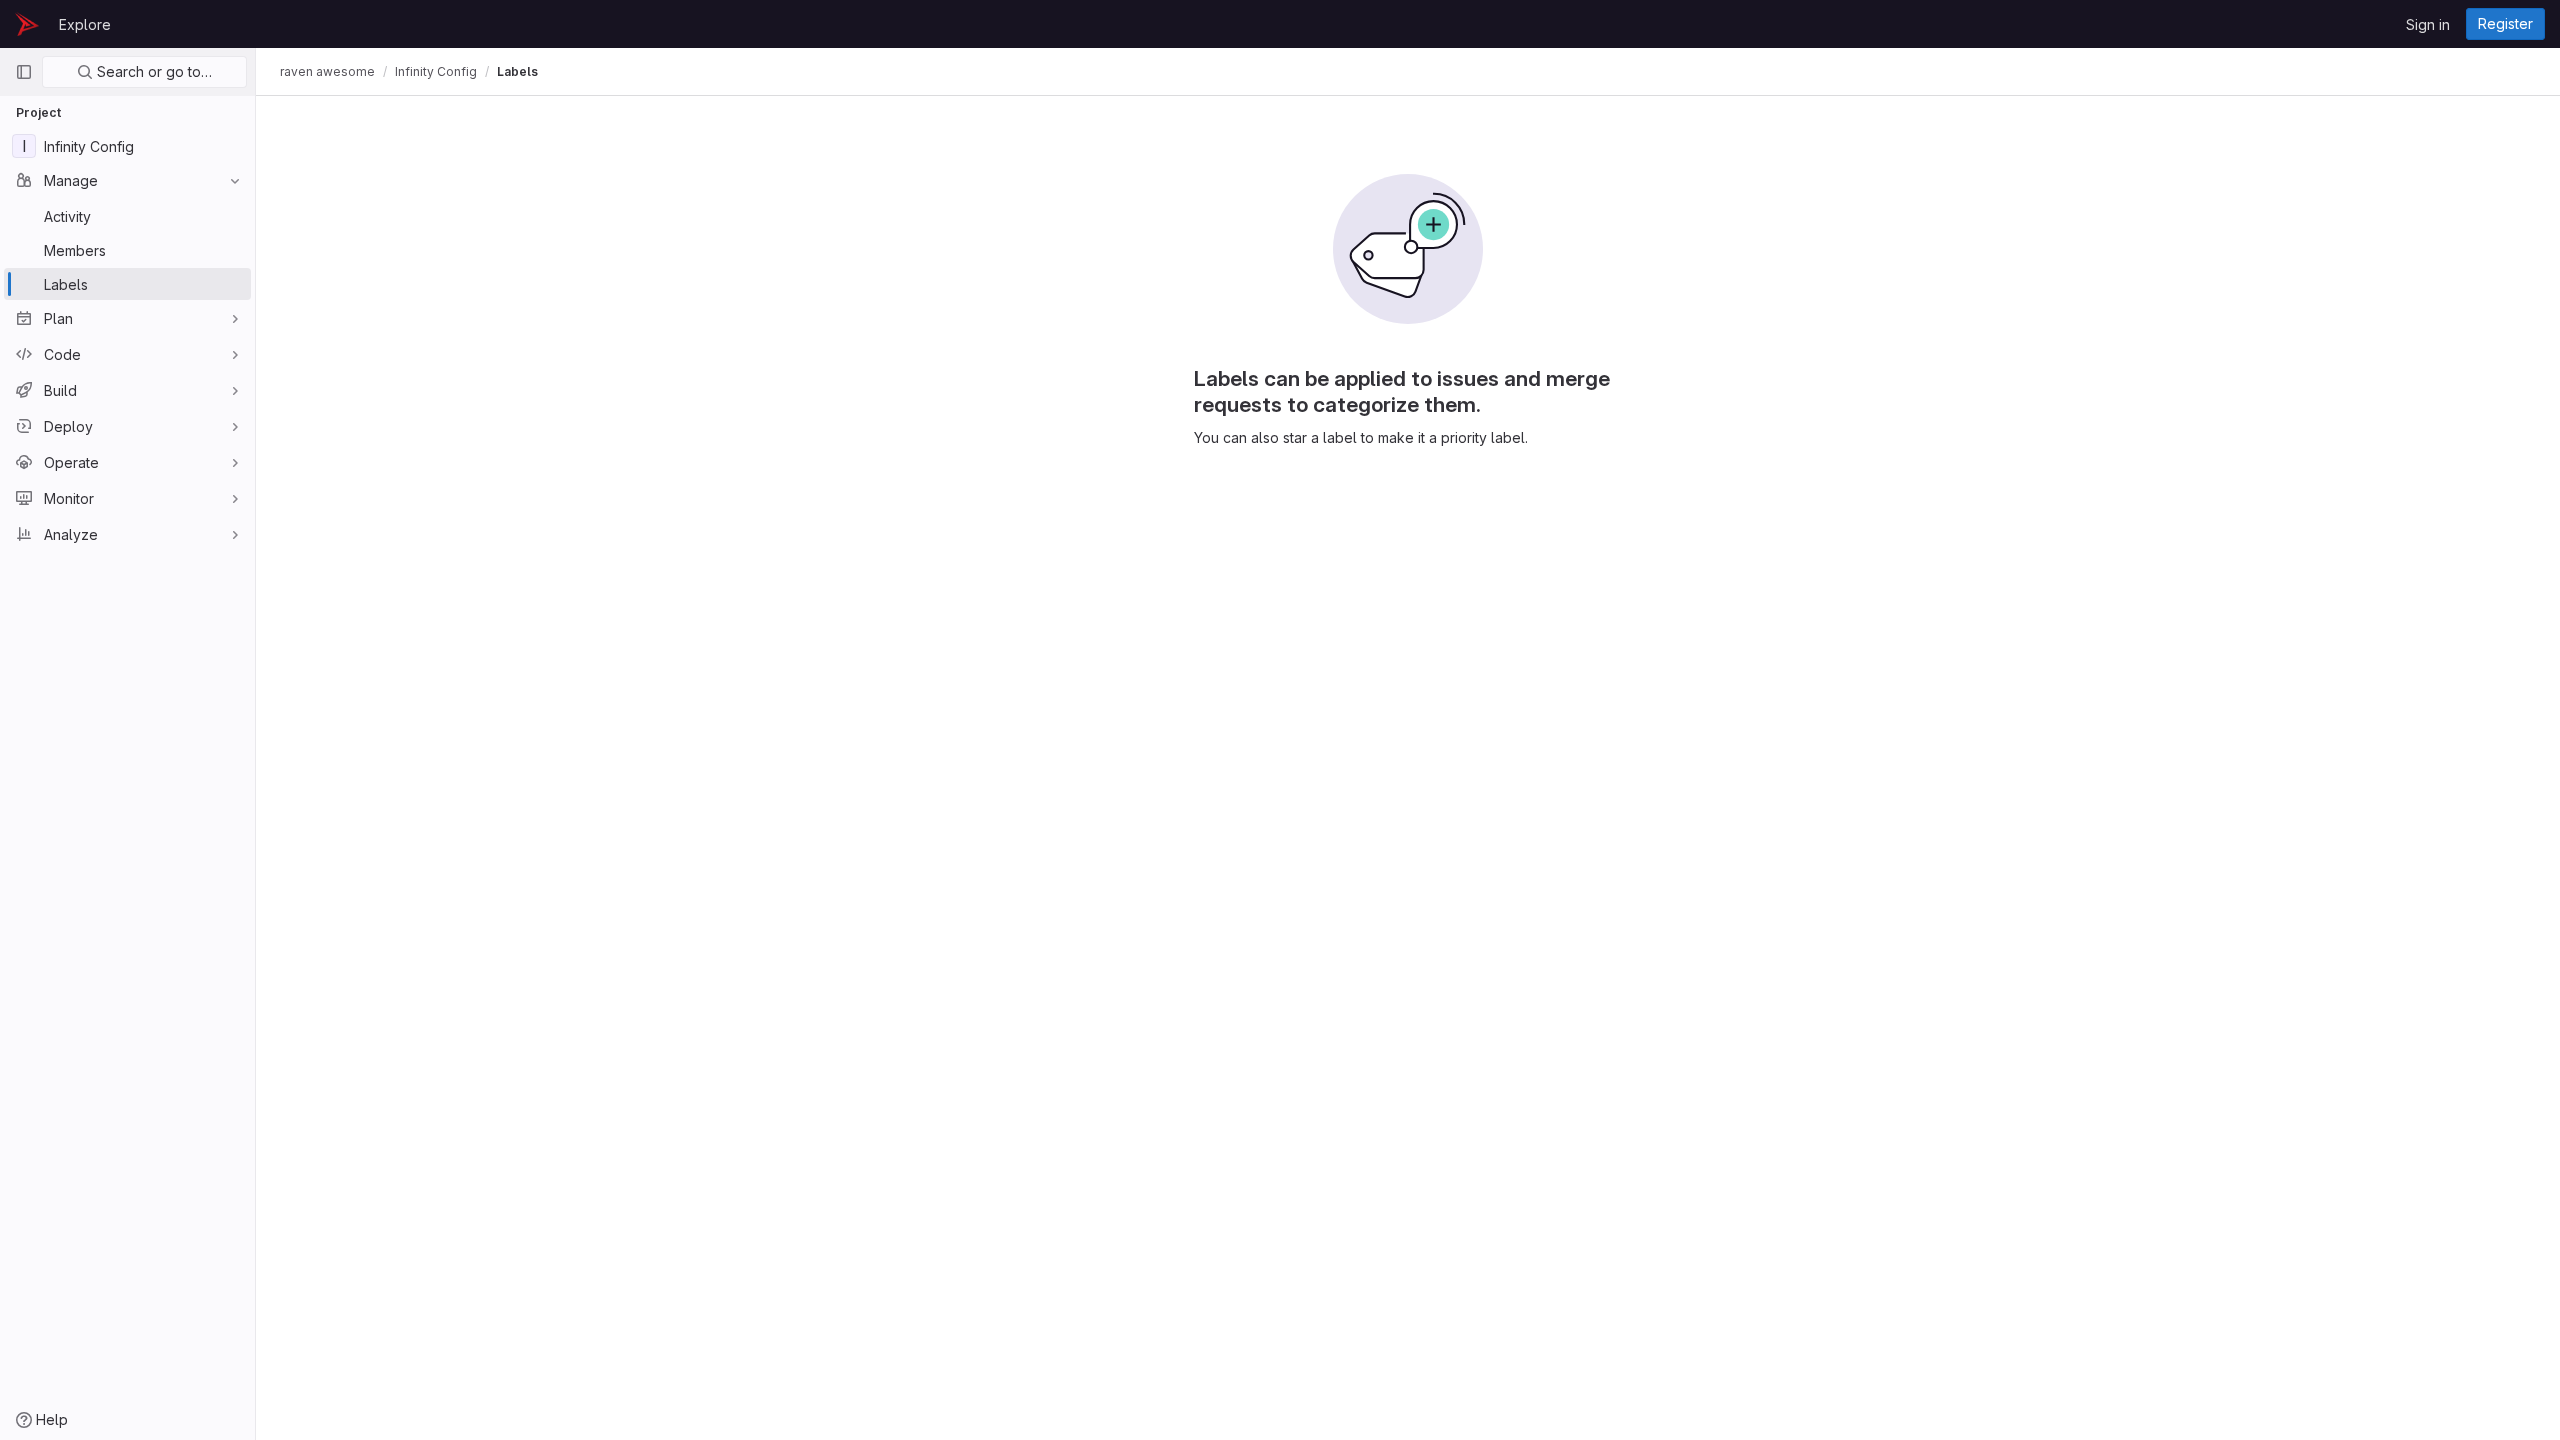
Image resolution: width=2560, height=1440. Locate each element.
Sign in (2428, 24)
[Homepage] (27, 24)
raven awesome (327, 71)
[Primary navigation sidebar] (24, 72)
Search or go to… (152, 71)
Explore (85, 24)
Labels (517, 71)
